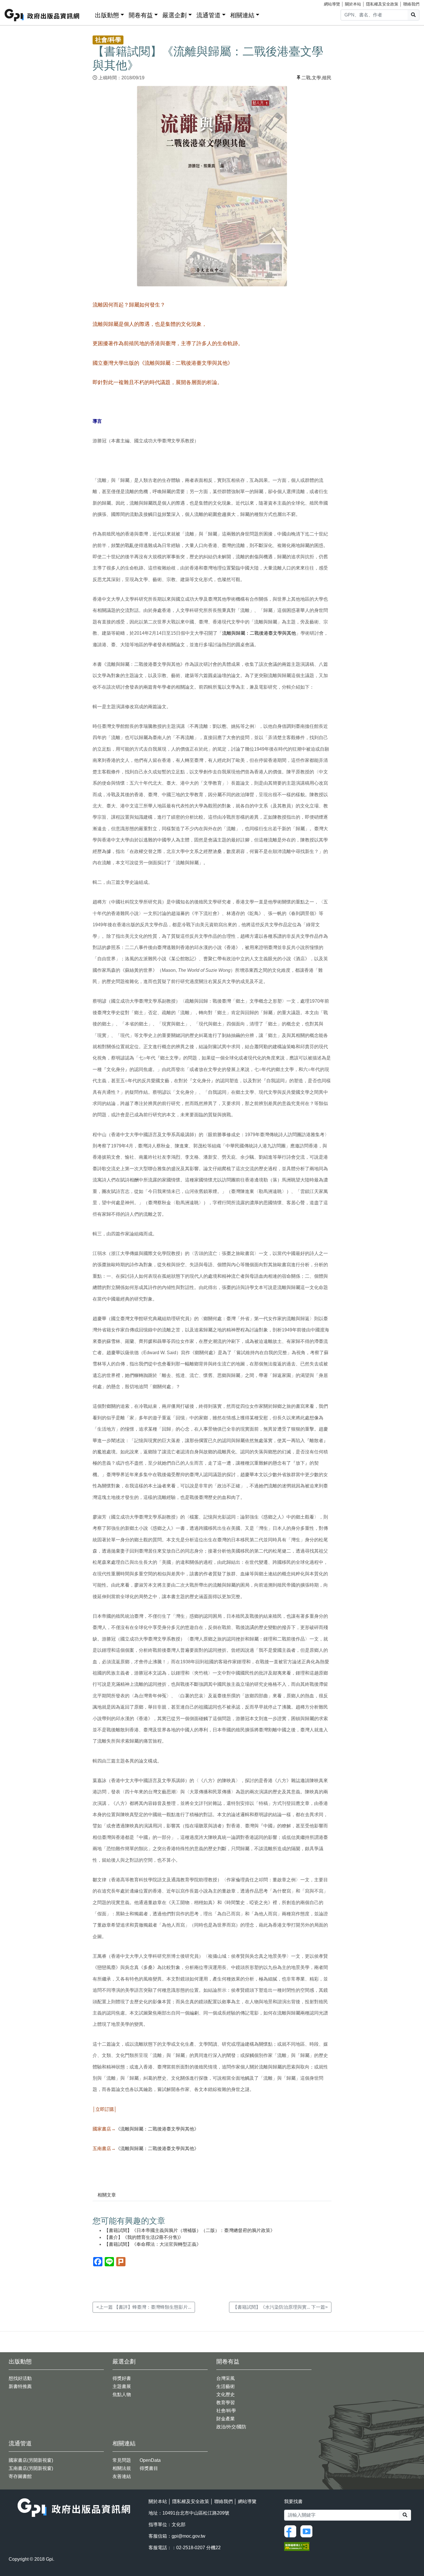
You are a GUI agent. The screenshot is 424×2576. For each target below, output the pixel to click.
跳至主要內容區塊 (16, 3)
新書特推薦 (20, 2386)
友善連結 (122, 2476)
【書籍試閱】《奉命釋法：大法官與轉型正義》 (153, 2244)
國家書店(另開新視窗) (31, 2460)
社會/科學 (226, 2411)
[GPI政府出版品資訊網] (42, 15)
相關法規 (122, 2468)
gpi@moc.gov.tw (188, 2536)
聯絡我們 (411, 4)
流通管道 (209, 15)
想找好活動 (20, 2378)
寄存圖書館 (20, 2476)
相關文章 (107, 2195)
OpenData (150, 2460)
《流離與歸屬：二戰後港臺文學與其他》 (157, 2129)
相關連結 (242, 15)
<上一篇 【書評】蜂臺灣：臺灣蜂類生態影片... (144, 2307)
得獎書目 (149, 2468)
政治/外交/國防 (231, 2427)
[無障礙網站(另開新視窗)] (297, 2546)
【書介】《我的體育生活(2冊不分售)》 (144, 2237)
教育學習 (226, 2403)
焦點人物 (122, 2394)
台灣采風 (226, 2378)
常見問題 (122, 2460)
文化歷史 (226, 2394)
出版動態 (107, 15)
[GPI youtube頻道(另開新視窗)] (308, 2531)
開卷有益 (141, 15)
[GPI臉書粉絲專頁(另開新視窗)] (292, 2531)
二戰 (306, 78)
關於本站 (353, 4)
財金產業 (226, 2419)
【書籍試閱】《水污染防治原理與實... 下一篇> (280, 2307)
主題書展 (122, 2386)
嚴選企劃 (175, 15)
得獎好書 (122, 2378)
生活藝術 (226, 2386)
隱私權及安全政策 (382, 4)
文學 (316, 78)
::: (89, 14)
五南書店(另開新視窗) (31, 2468)
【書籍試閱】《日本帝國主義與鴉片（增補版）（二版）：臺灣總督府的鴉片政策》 (190, 2230)
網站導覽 (332, 4)
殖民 (327, 78)
